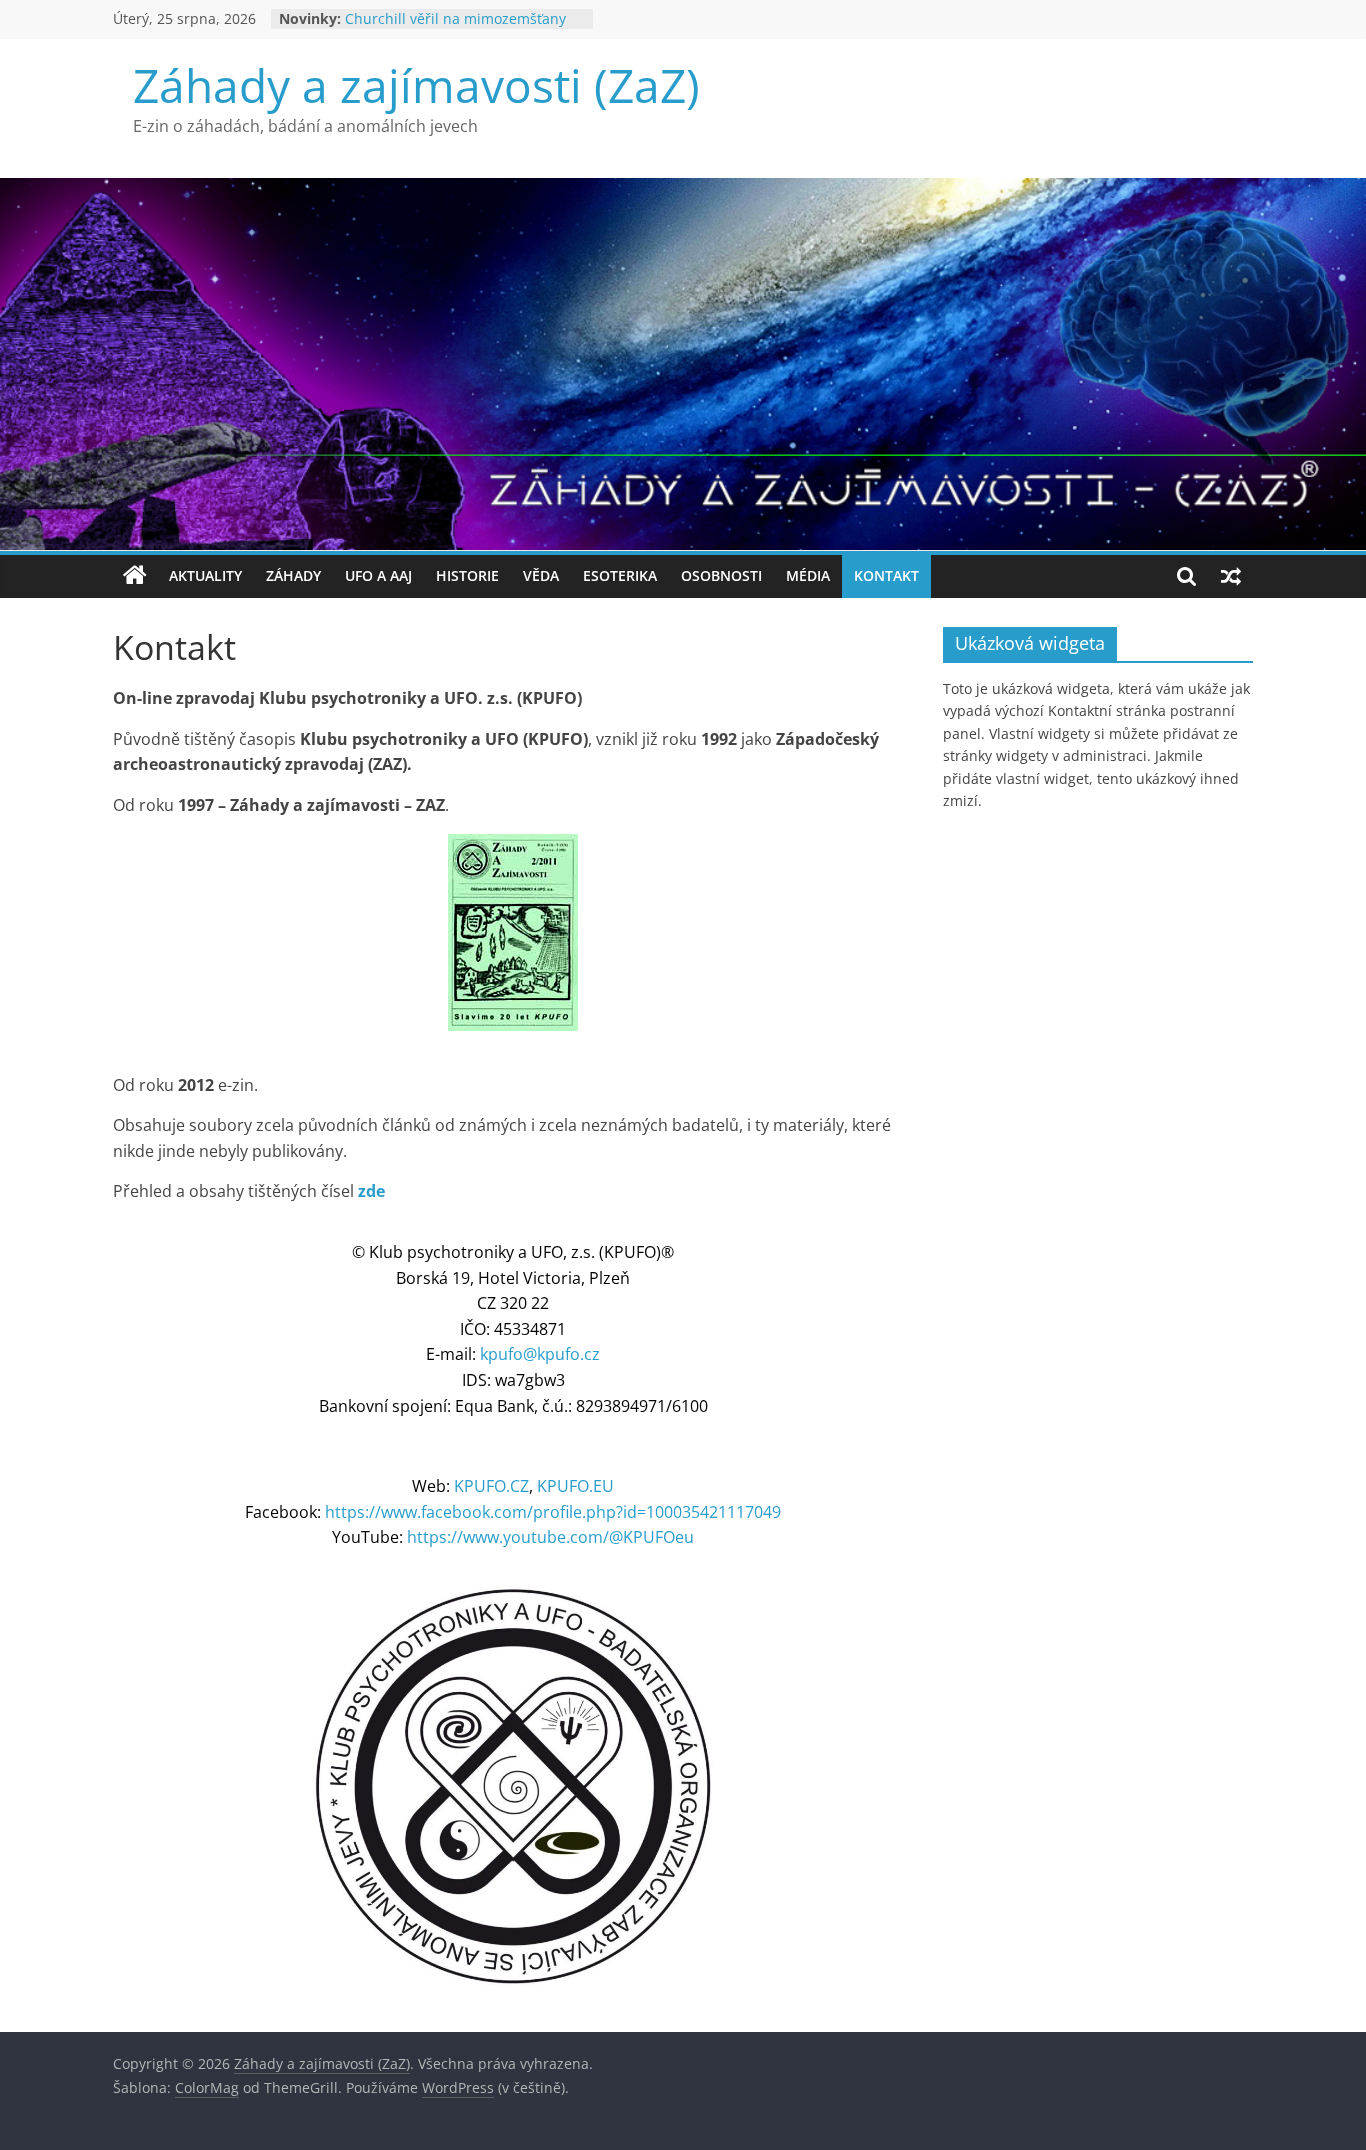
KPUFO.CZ (491, 1486)
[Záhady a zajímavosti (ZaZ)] (135, 576)
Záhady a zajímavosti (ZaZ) (416, 85)
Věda (541, 575)
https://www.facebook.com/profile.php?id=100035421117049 (553, 1512)
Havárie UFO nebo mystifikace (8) (454, 18)
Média (808, 575)
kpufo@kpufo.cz (540, 1354)
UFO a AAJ (378, 575)
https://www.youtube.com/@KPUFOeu (550, 1537)
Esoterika (620, 575)
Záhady (293, 575)
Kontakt (886, 575)
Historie (467, 575)
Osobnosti (721, 575)
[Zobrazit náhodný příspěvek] (1231, 576)
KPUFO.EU (575, 1486)
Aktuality (205, 575)
